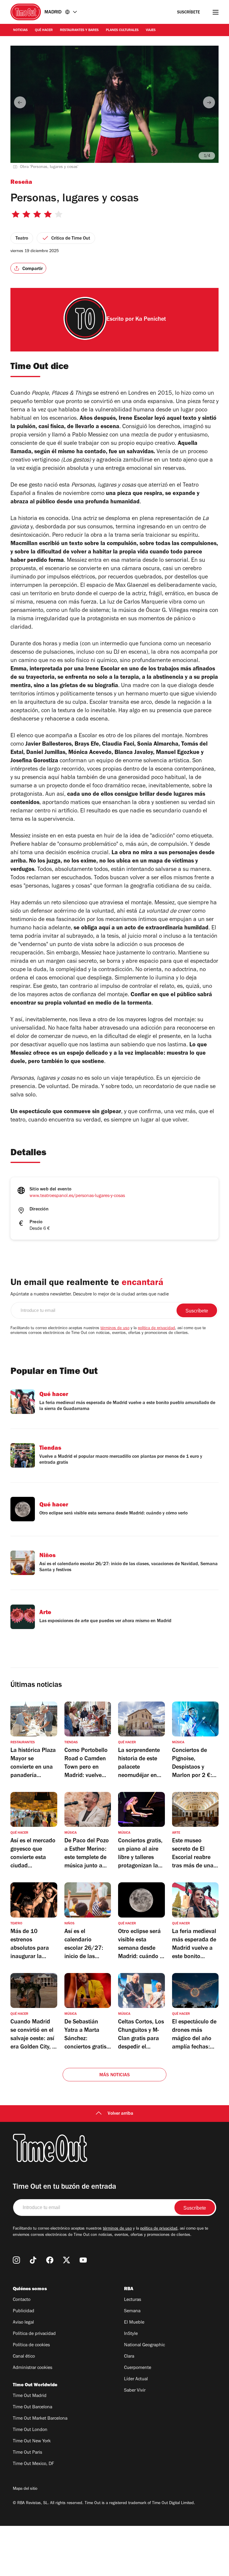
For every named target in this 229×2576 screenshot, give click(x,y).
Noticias (20, 30)
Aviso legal (23, 2323)
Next (209, 102)
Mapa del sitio (25, 2489)
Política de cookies (31, 2345)
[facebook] (50, 2260)
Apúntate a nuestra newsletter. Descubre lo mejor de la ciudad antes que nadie (90, 1295)
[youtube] (83, 2260)
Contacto (22, 2300)
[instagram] (16, 2260)
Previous (20, 102)
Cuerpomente (138, 2368)
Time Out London (30, 2430)
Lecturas (133, 2300)
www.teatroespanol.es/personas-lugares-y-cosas (77, 1196)
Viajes (151, 30)
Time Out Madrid (30, 2396)
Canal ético (24, 2357)
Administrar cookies (33, 2368)
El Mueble (134, 2323)
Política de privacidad (34, 2334)
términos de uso (115, 1329)
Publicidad (24, 2311)
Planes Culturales (122, 30)
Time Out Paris (27, 2453)
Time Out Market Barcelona (40, 2419)
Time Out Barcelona (33, 2407)
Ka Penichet (151, 320)
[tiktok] (33, 2260)
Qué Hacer (44, 30)
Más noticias (114, 2075)
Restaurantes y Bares (79, 30)
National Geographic (144, 2345)
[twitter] (66, 2260)
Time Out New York (32, 2441)
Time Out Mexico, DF (33, 2464)
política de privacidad (156, 1329)
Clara (129, 2357)
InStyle (131, 2334)
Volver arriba (120, 2114)
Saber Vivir (135, 2391)
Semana (132, 2311)
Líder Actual (136, 2379)
